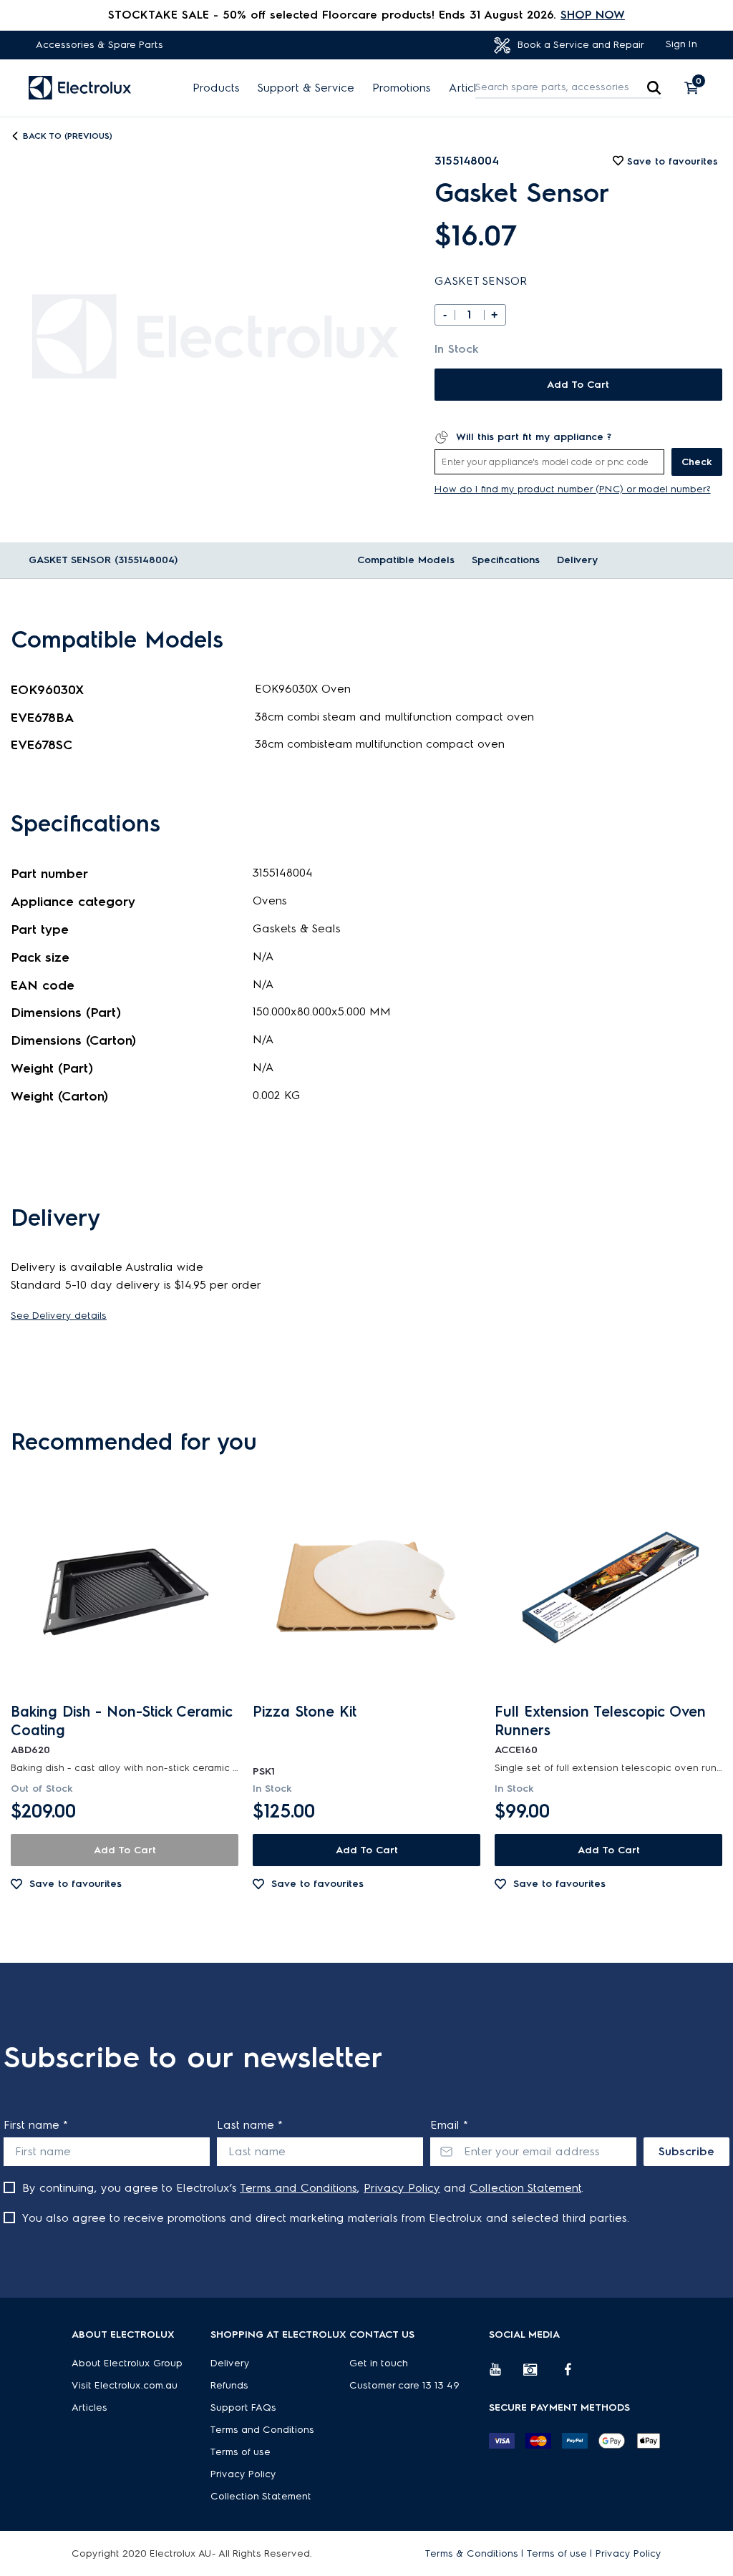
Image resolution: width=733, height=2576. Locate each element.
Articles (469, 88)
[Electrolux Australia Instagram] (540, 2375)
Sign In (681, 44)
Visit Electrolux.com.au (125, 2385)
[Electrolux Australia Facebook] (575, 2375)
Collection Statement (525, 2188)
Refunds (229, 2385)
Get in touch (379, 2363)
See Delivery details (59, 1316)
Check (697, 462)
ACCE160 (516, 1750)
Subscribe (686, 2151)
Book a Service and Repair (579, 45)
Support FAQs (243, 2407)
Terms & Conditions (472, 2553)
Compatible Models (406, 560)
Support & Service (306, 88)
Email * (449, 2125)
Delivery (577, 560)
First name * (36, 2125)
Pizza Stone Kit (305, 1712)
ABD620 (30, 1750)
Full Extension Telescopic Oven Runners (600, 1721)
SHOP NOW (593, 15)
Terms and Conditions (298, 2188)
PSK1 (264, 1771)
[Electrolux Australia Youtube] (506, 2375)
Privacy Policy (402, 2188)
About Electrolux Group (127, 2363)
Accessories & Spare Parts (99, 45)
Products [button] (216, 88)
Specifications (506, 560)
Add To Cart (578, 385)
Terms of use (241, 2452)
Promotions (402, 88)
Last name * (250, 2125)
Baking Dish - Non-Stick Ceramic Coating (122, 1721)
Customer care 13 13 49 (404, 2385)
